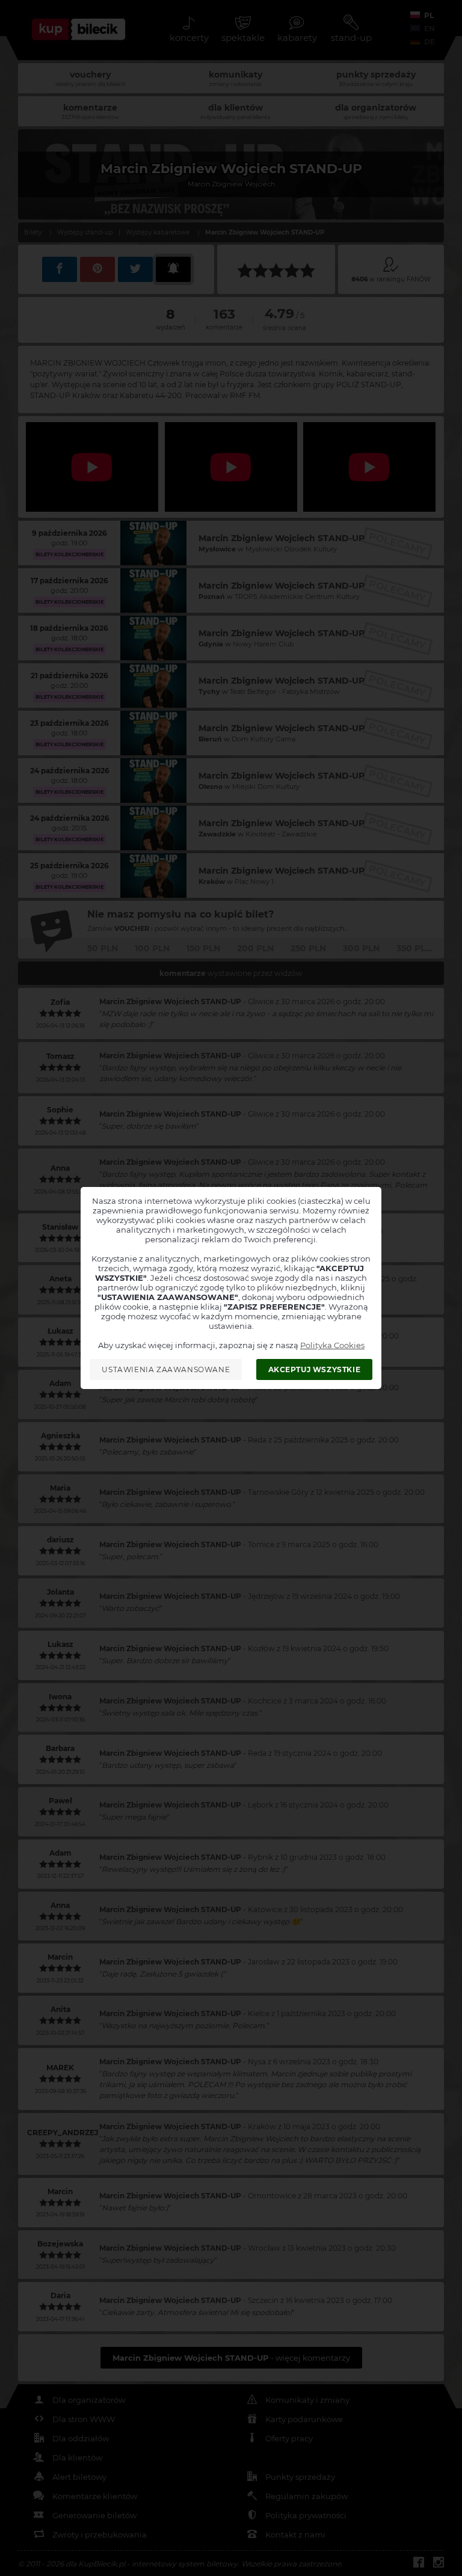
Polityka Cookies (332, 1345)
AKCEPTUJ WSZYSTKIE (315, 1369)
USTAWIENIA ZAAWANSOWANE (166, 1369)
